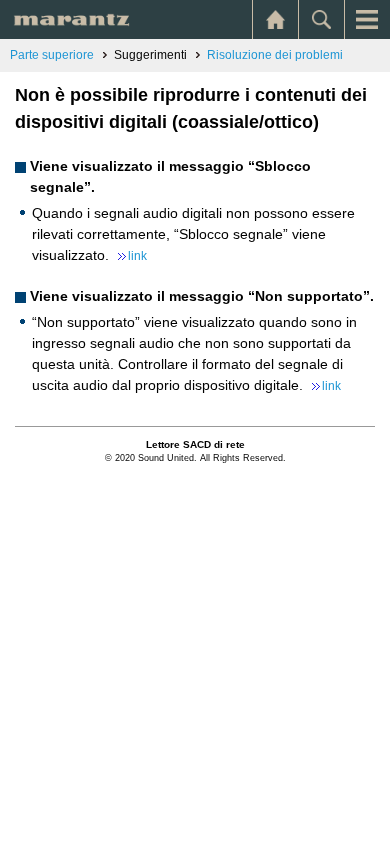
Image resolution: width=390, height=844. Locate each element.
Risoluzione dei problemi (275, 55)
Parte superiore (52, 55)
